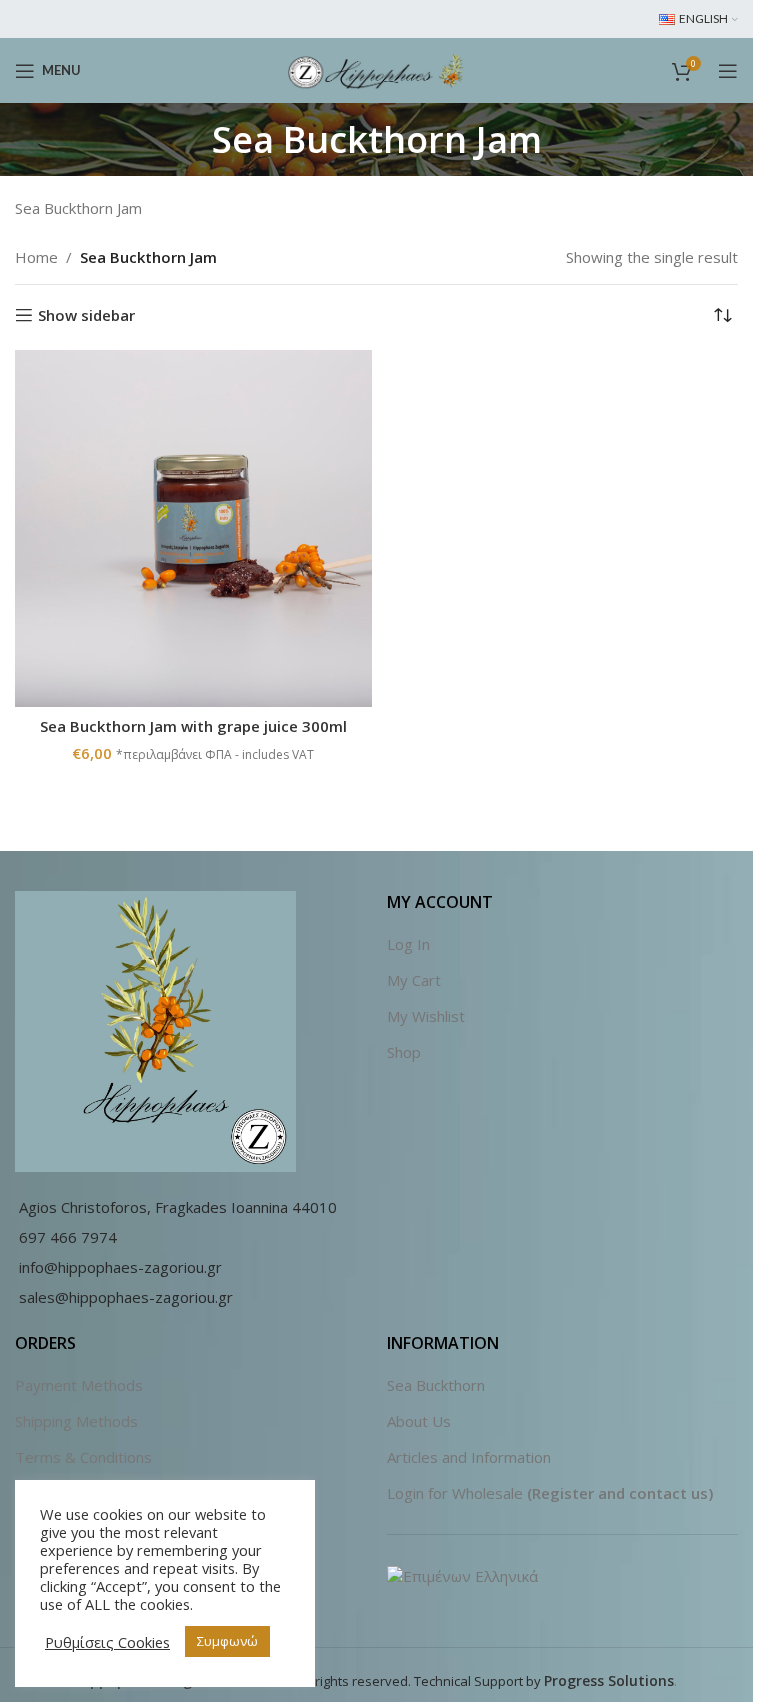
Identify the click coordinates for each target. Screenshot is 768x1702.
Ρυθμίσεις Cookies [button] (107, 1642)
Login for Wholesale (455, 1493)
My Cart (414, 980)
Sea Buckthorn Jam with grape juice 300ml (193, 726)
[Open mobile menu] (728, 71)
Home (36, 257)
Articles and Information (469, 1457)
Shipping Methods (76, 1421)
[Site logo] (376, 69)
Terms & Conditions (83, 1457)
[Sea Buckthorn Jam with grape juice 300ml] (193, 528)
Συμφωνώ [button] (227, 1641)
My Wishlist (426, 1016)
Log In (408, 944)
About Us (419, 1421)
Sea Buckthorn (436, 1385)
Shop (404, 1052)
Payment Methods (79, 1385)
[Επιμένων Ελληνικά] (462, 1575)
